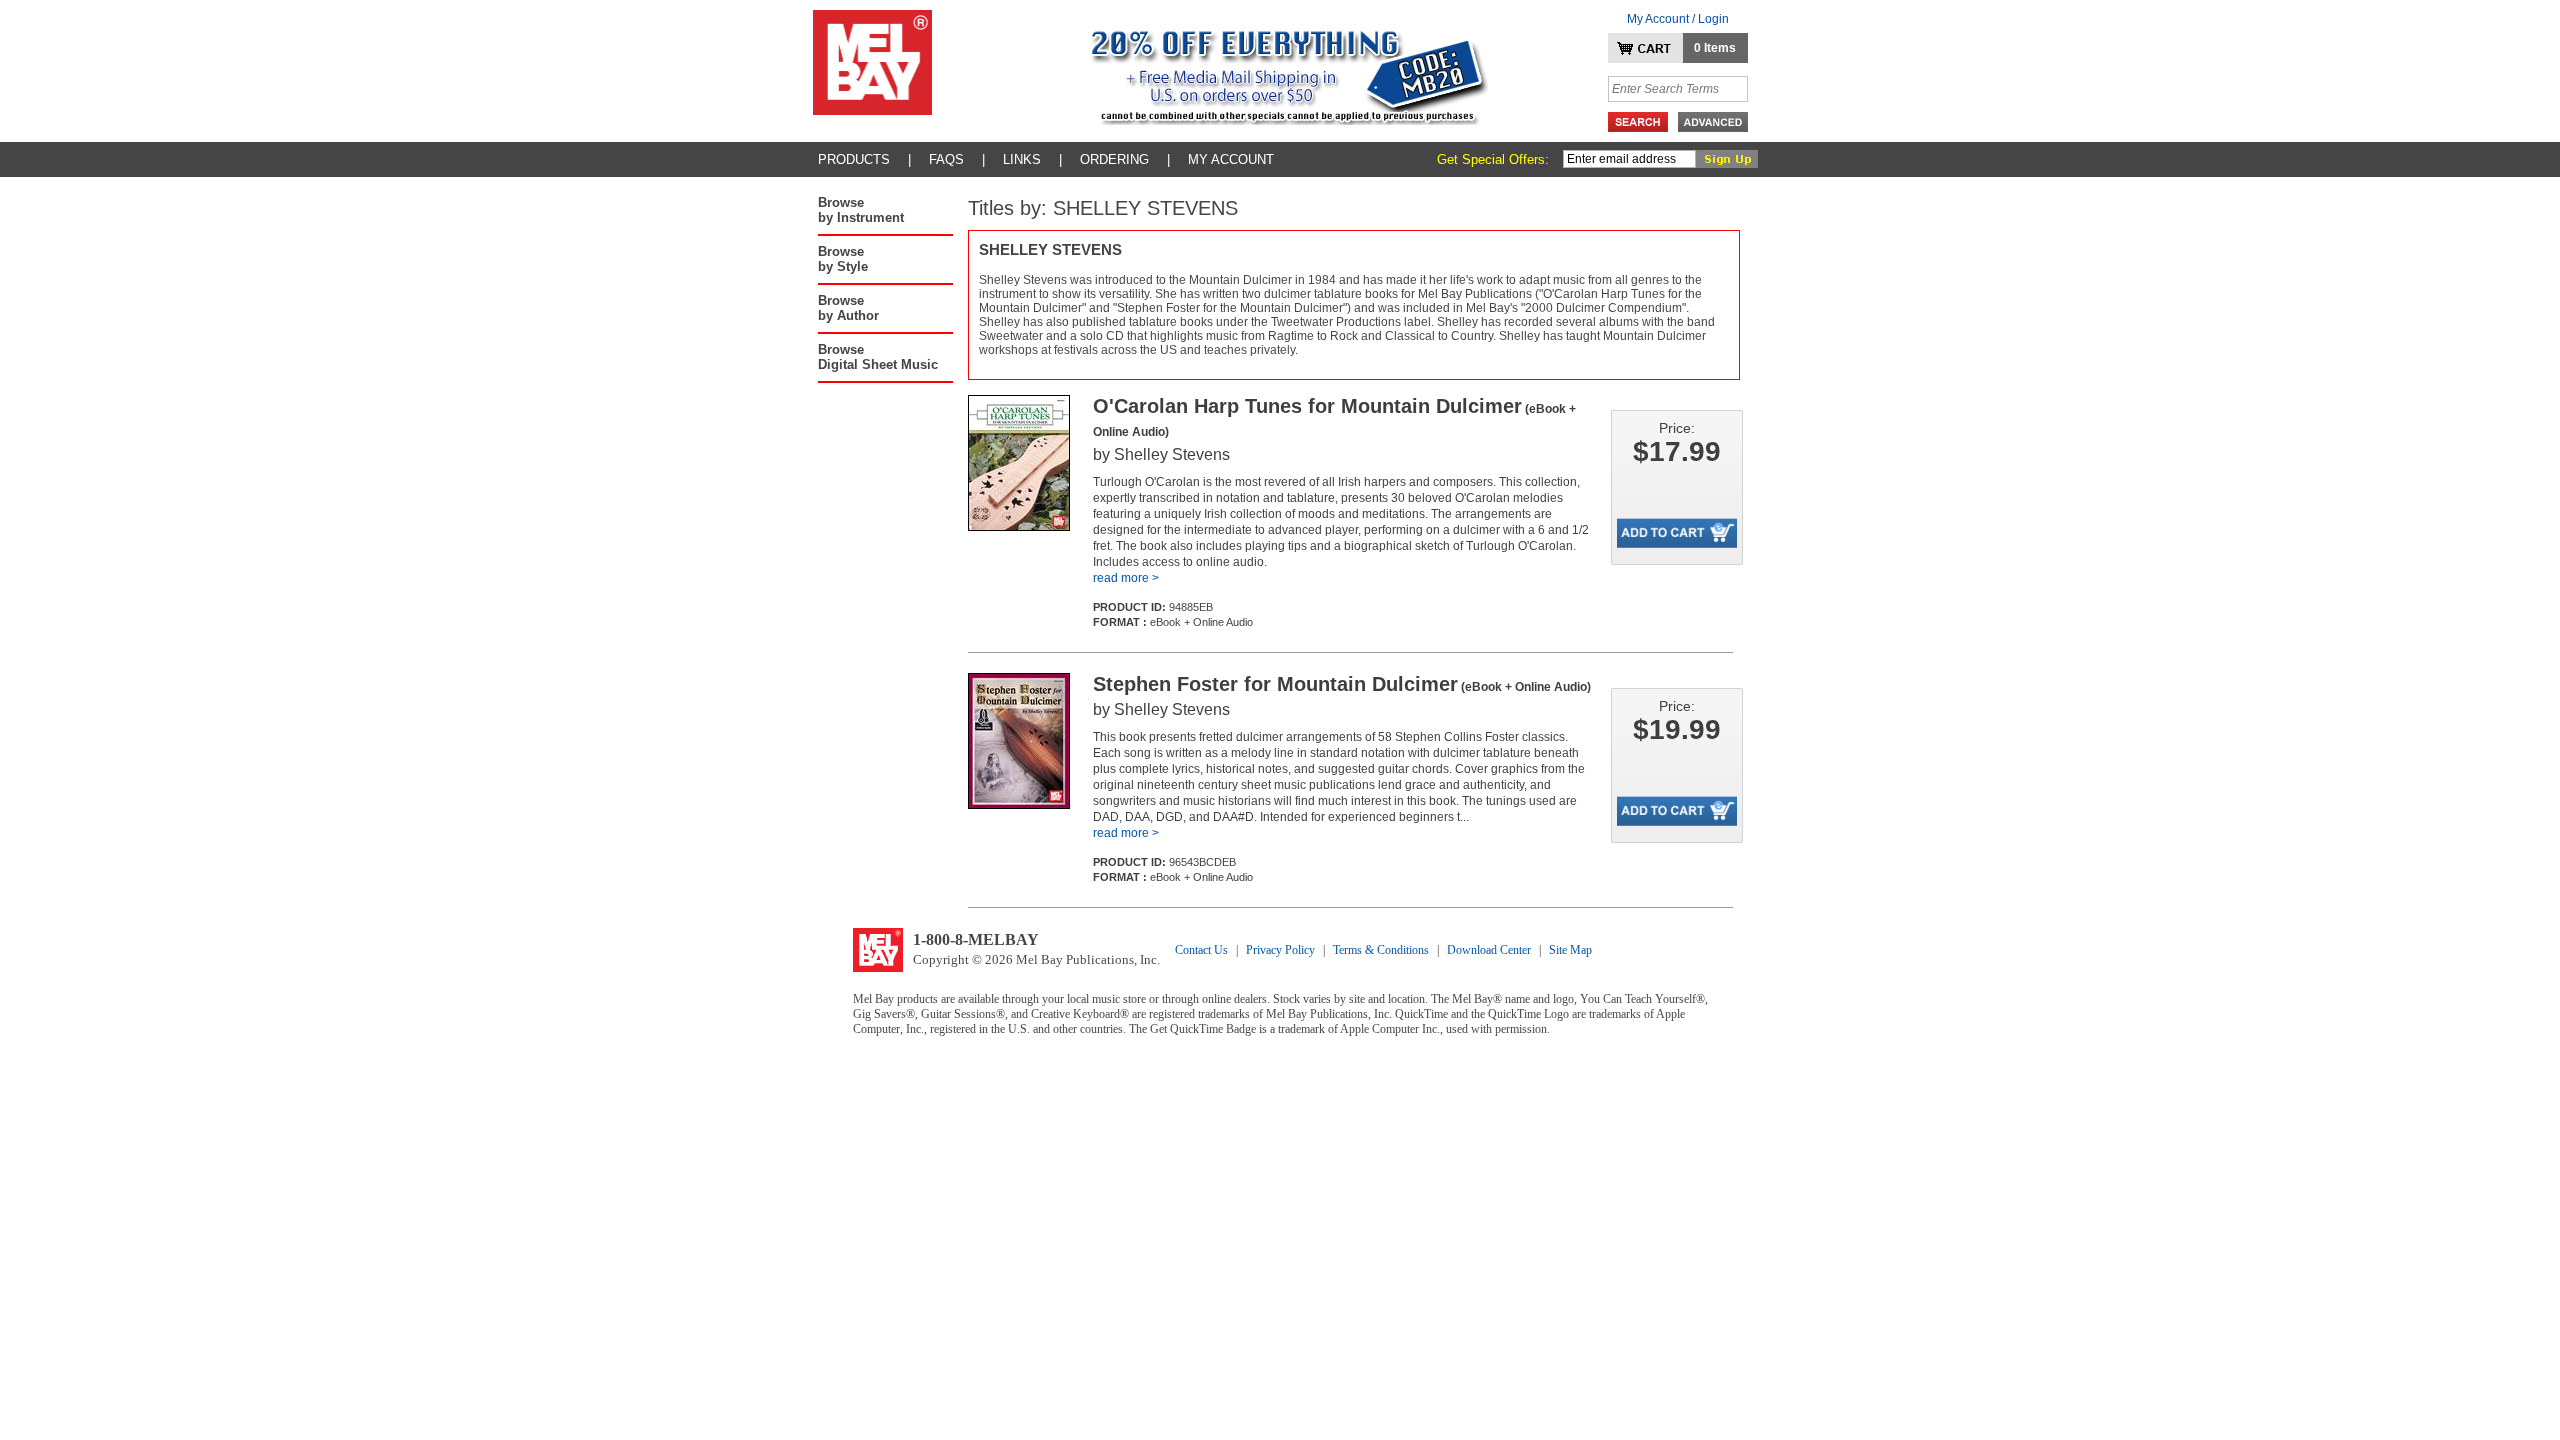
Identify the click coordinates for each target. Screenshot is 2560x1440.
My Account (1231, 159)
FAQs (946, 159)
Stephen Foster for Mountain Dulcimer (1342, 684)
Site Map (1570, 950)
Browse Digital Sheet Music (878, 357)
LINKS (1022, 159)
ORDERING (1114, 159)
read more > (1126, 578)
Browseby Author (848, 308)
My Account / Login (1678, 19)
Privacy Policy (1280, 950)
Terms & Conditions (1381, 950)
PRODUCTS (854, 159)
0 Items (1715, 48)
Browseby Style (843, 259)
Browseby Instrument (861, 210)
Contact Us (1201, 950)
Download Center (1489, 950)
